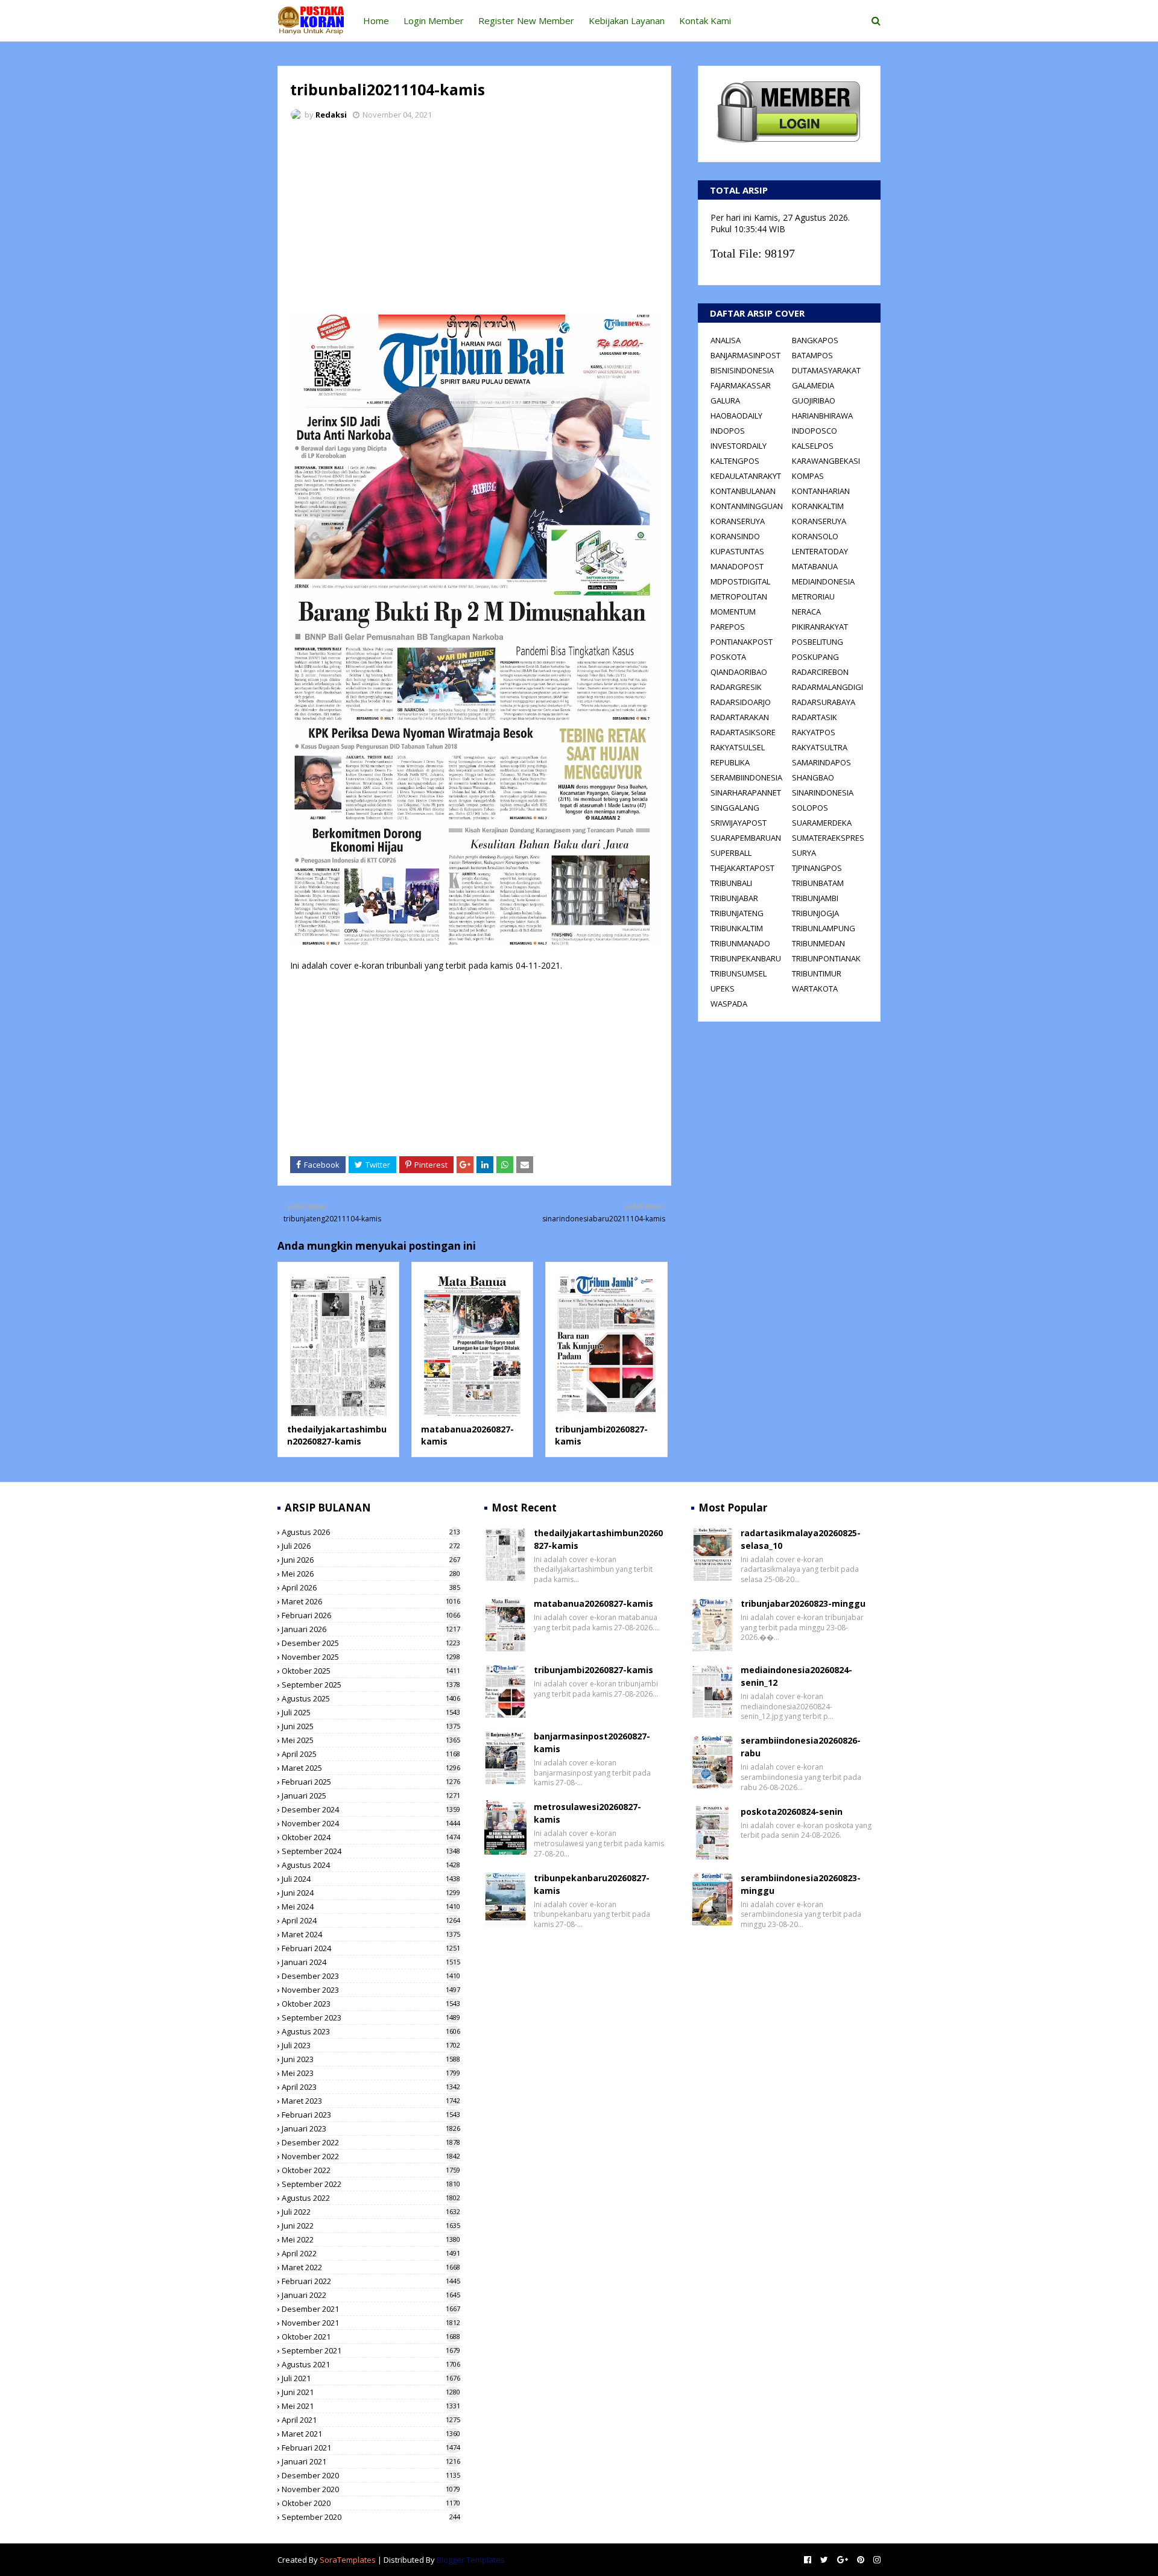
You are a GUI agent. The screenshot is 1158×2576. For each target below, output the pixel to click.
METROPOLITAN (739, 597)
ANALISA (726, 340)
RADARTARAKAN (740, 717)
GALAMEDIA (813, 385)
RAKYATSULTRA (820, 747)
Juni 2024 (371, 1893)
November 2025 (371, 1657)
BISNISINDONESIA (742, 370)
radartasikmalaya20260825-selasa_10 (801, 1539)
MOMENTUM (733, 612)
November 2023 (371, 1990)
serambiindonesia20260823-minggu (801, 1884)
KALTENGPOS (735, 461)
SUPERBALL (731, 853)
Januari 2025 (371, 1796)
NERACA (806, 612)
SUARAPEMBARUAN (746, 838)
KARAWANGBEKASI (826, 461)
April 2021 (371, 2420)
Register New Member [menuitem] (526, 21)
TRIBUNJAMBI (815, 898)
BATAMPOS (812, 355)
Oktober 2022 (371, 2170)
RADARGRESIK (736, 687)
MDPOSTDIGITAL (740, 581)
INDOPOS (728, 431)
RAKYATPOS (814, 732)
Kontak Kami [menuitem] (705, 21)
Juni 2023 (371, 2059)
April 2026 (371, 1587)
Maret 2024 (371, 1934)
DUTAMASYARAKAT (826, 370)
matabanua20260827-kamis (593, 1603)
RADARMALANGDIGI (827, 687)
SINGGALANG (735, 808)
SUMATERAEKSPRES (828, 838)
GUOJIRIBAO (814, 400)
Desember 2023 (371, 1976)
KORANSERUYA (738, 521)
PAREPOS (728, 627)
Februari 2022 (371, 2281)
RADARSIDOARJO (741, 702)
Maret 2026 (371, 1601)
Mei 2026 (371, 1574)
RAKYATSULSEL (738, 747)
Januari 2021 (371, 2461)
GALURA (725, 400)
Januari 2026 (371, 1629)
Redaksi (331, 115)
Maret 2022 (371, 2267)
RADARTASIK (815, 717)
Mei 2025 (371, 1740)
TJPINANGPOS (817, 868)
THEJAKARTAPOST (742, 868)
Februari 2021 (371, 2448)
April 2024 (371, 1920)
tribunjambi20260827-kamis (593, 1670)
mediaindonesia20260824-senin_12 (796, 1676)
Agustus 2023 (371, 2031)
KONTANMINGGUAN (747, 506)
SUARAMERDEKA (822, 823)
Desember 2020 (371, 2475)
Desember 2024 (371, 1809)
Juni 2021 (371, 2392)
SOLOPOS (810, 808)
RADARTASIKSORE (743, 732)
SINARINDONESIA (823, 793)
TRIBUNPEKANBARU (746, 958)
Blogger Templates (471, 2560)
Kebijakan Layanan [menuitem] (627, 21)
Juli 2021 (371, 2378)
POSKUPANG (815, 657)
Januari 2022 (371, 2295)
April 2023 (371, 2087)
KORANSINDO (735, 536)
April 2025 (371, 1754)
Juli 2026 (371, 1546)
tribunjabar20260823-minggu (803, 1603)
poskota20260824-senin (792, 1812)
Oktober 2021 (371, 2337)
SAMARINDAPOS (821, 762)
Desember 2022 (371, 2142)
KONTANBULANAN (743, 491)
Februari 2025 (371, 1782)
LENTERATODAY (820, 551)
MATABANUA (815, 566)
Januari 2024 (371, 1962)
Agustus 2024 (371, 1865)
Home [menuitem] (376, 21)
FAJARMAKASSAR (741, 385)
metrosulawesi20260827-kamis (587, 1813)
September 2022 (371, 2184)
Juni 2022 (371, 2226)
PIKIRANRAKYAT (820, 627)
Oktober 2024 (371, 1837)
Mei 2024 (371, 1907)
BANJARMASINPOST (745, 355)
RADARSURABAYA (824, 702)
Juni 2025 (371, 1726)
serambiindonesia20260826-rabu (801, 1747)
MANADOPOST (737, 566)
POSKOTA (728, 657)
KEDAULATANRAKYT (746, 476)
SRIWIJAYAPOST (739, 823)
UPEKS (723, 989)
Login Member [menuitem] (434, 21)
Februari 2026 (371, 1615)
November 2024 (371, 1823)
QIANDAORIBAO (739, 672)
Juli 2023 (371, 2045)
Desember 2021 (371, 2309)
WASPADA (729, 1004)
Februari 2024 (371, 1948)
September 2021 (371, 2350)
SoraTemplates (348, 2560)
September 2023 (371, 2017)
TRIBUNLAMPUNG (824, 928)
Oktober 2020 (371, 2503)
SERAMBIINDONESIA (746, 777)
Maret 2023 (371, 2101)
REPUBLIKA (730, 762)
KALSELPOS (813, 446)
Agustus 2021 (371, 2364)
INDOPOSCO (815, 431)
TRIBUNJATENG (737, 913)
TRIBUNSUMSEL (739, 973)
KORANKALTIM (818, 506)
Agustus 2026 (371, 1532)
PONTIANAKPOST (742, 642)
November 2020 (371, 2489)
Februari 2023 (371, 2115)
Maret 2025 (371, 1768)
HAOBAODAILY (736, 416)
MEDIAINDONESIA (823, 581)
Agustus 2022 (371, 2198)
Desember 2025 (371, 1643)
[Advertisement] (474, 220)
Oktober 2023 (371, 2004)
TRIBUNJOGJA (815, 913)
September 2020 (371, 2517)
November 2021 (371, 2323)
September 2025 (371, 1685)
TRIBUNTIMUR (817, 973)
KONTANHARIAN (821, 491)
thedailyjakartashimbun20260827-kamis (337, 1435)
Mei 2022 (371, 2239)
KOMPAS (808, 476)
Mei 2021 (371, 2406)
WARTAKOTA (815, 989)
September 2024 (371, 1851)
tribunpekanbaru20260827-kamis (592, 1884)
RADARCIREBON (820, 672)
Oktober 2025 (371, 1671)
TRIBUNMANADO (740, 943)
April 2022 (371, 2253)
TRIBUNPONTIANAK (826, 958)
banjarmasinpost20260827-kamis (592, 1742)
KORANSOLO (815, 536)
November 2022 (371, 2156)
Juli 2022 (371, 2212)
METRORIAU (813, 597)
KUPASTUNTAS (737, 551)
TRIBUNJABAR (734, 898)
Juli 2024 (371, 1879)
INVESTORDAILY (739, 446)
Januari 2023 (371, 2128)
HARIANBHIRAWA (822, 416)
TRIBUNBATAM (818, 883)
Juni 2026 (371, 1560)
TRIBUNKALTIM (737, 928)
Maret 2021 (371, 2434)
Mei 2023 (371, 2073)
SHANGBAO (813, 777)
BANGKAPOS (815, 340)
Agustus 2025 (371, 1698)
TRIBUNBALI (731, 883)
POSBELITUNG (818, 642)
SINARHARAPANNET (746, 793)
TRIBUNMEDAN (818, 943)
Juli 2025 (371, 1712)
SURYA (804, 853)
